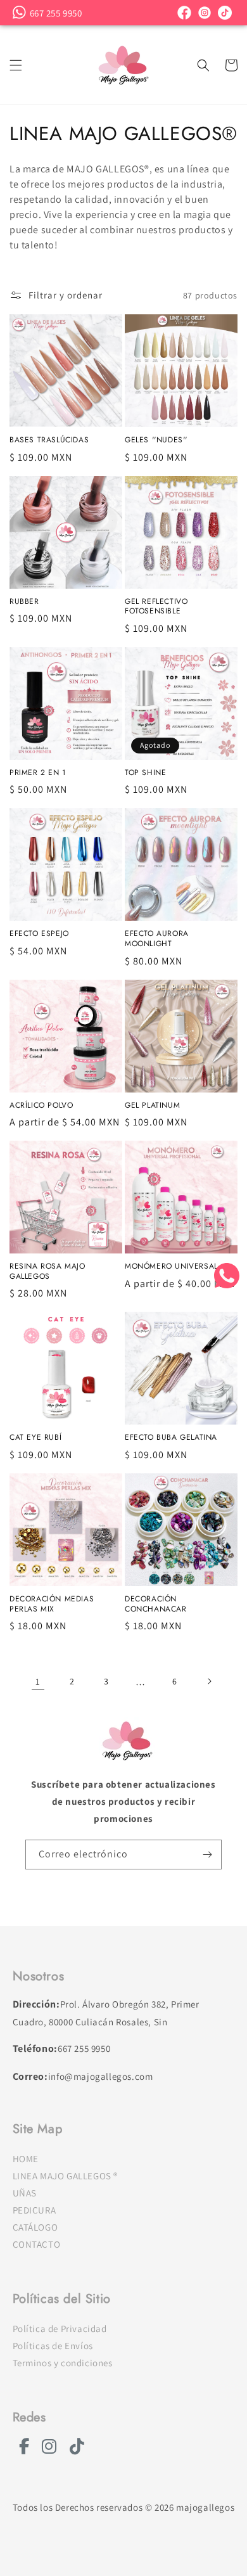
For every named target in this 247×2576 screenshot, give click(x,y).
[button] (16, 65)
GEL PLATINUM (152, 1106)
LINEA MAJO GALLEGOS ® (66, 2176)
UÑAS (25, 2193)
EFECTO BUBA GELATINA (171, 1438)
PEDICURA (35, 2210)
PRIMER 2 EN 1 (38, 773)
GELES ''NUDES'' (156, 440)
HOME (26, 2159)
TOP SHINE (145, 773)
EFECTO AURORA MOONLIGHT (157, 939)
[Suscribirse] (207, 1855)
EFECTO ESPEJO (39, 934)
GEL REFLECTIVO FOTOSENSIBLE (156, 607)
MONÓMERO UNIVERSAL (171, 1267)
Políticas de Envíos (53, 2346)
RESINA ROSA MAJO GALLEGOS (47, 1272)
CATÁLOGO (35, 2227)
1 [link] (38, 1682)
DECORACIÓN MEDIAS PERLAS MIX (52, 1604)
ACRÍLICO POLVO (41, 1106)
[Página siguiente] (209, 1681)
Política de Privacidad (60, 2329)
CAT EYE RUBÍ (35, 1438)
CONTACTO (37, 2244)
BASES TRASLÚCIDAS (49, 440)
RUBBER (24, 602)
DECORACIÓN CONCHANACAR (156, 1604)
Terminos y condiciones (63, 2363)
